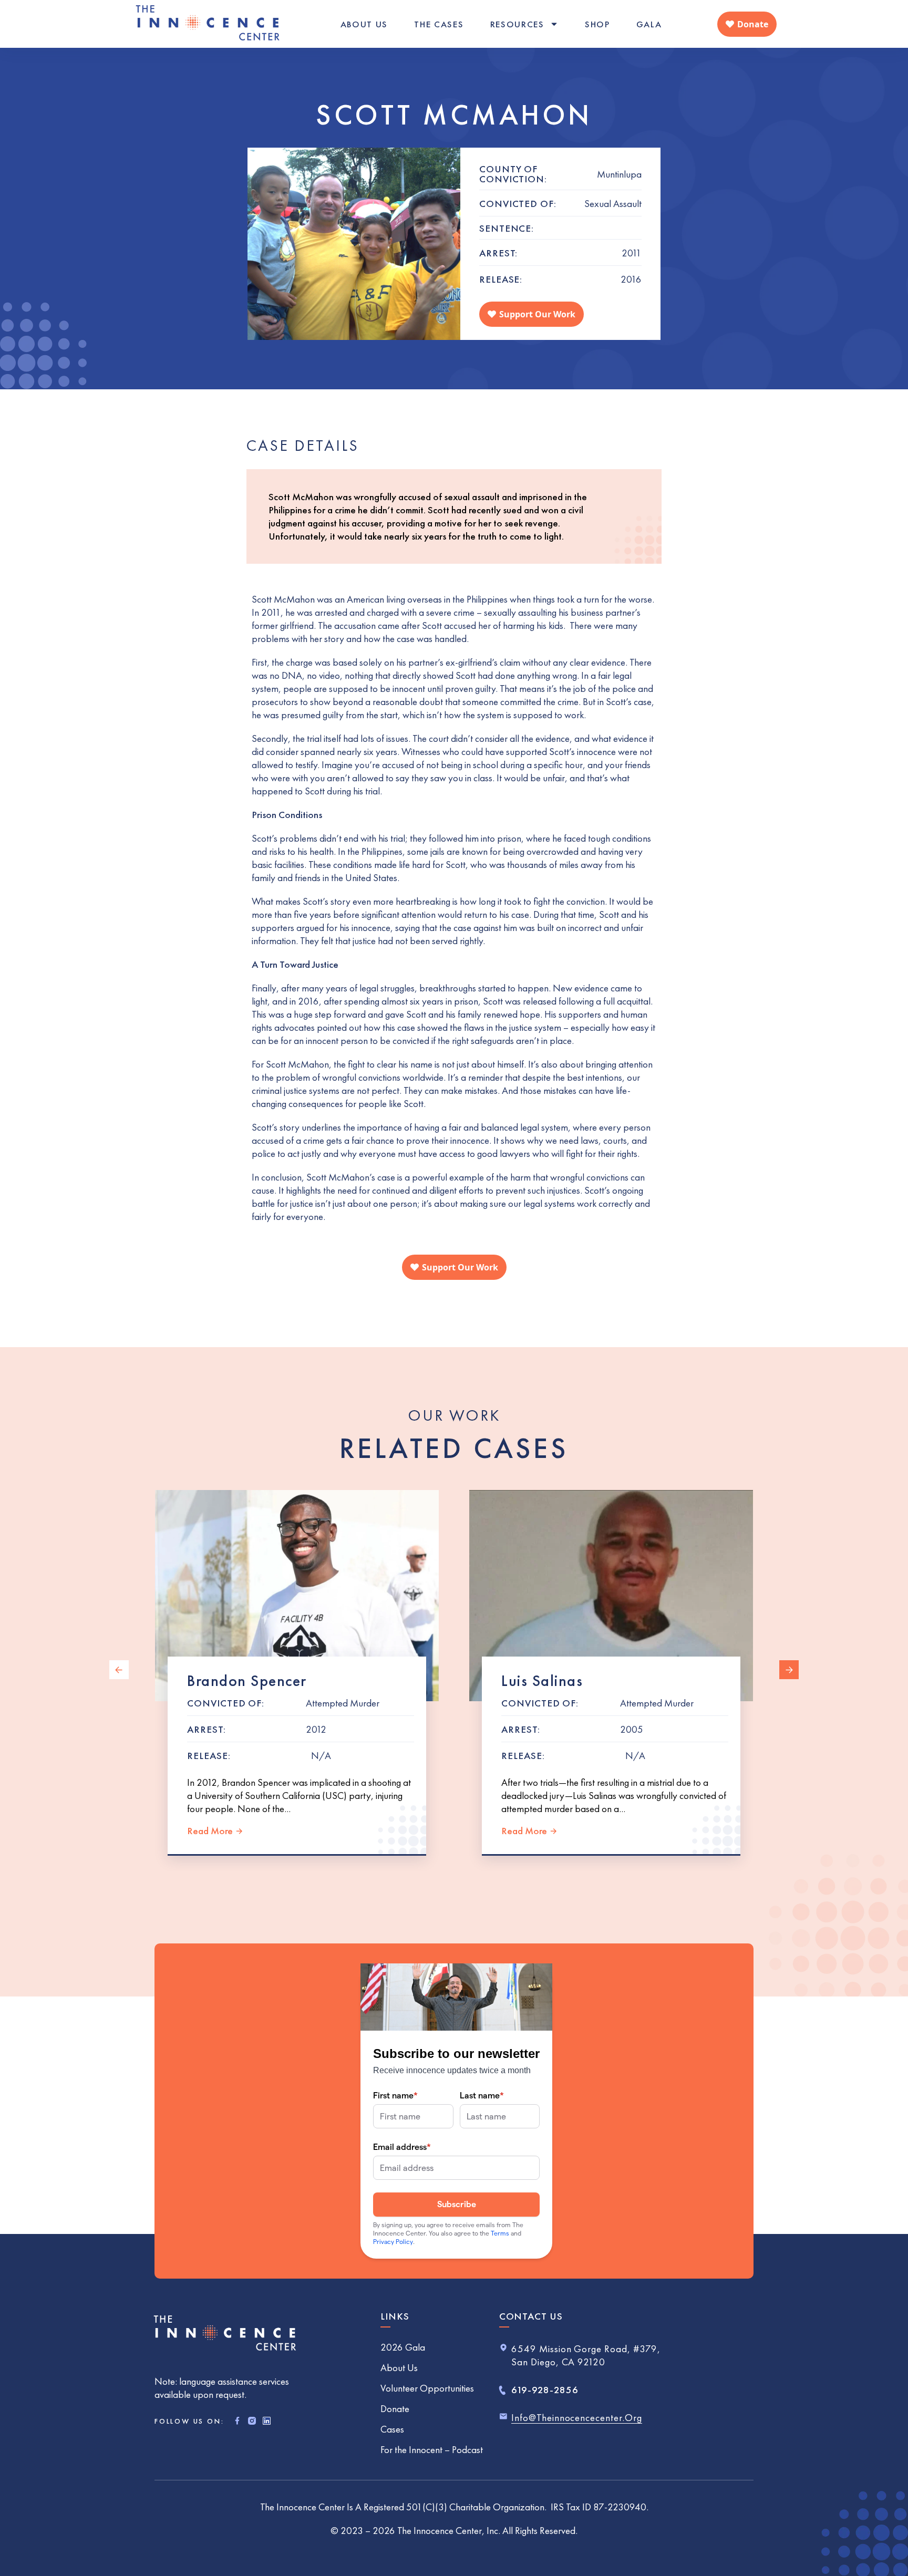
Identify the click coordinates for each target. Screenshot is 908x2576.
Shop (597, 24)
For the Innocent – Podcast (432, 2450)
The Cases (439, 24)
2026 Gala (403, 2347)
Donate (395, 2409)
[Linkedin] (267, 2421)
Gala (649, 24)
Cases (392, 2429)
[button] (119, 1670)
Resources (517, 24)
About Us (364, 24)
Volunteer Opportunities (427, 2388)
